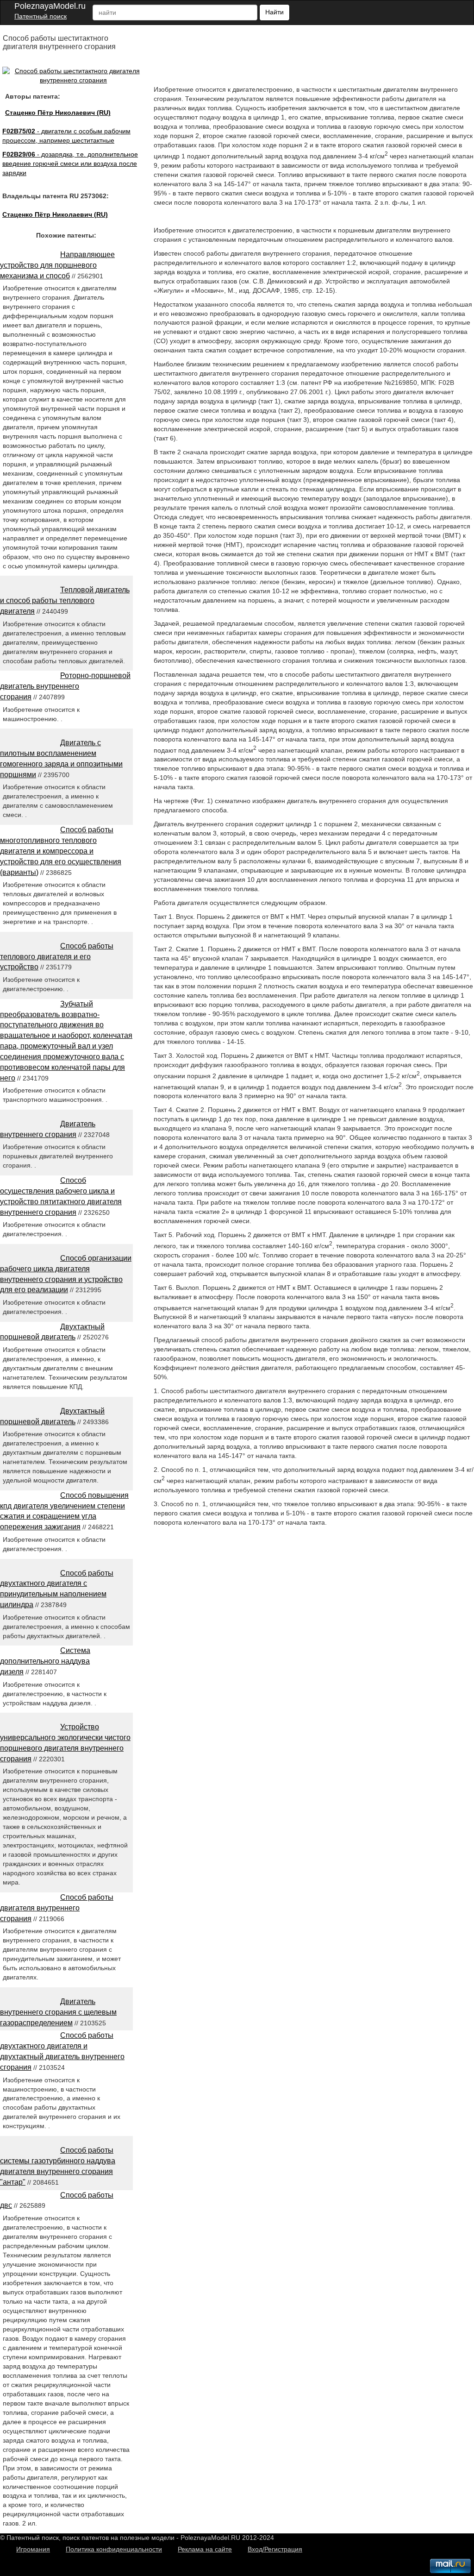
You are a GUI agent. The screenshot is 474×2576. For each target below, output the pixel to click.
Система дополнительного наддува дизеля (45, 1661)
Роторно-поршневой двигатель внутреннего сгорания (65, 686)
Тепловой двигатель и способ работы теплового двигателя (65, 600)
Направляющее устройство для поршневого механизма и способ (57, 265)
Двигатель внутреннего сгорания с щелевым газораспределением (58, 2012)
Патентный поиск (41, 16)
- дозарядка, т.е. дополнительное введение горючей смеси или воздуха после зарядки (70, 163)
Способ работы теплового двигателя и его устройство (57, 957)
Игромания (33, 2549)
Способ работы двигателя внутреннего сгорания (57, 1908)
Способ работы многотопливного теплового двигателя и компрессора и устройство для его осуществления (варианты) (61, 851)
